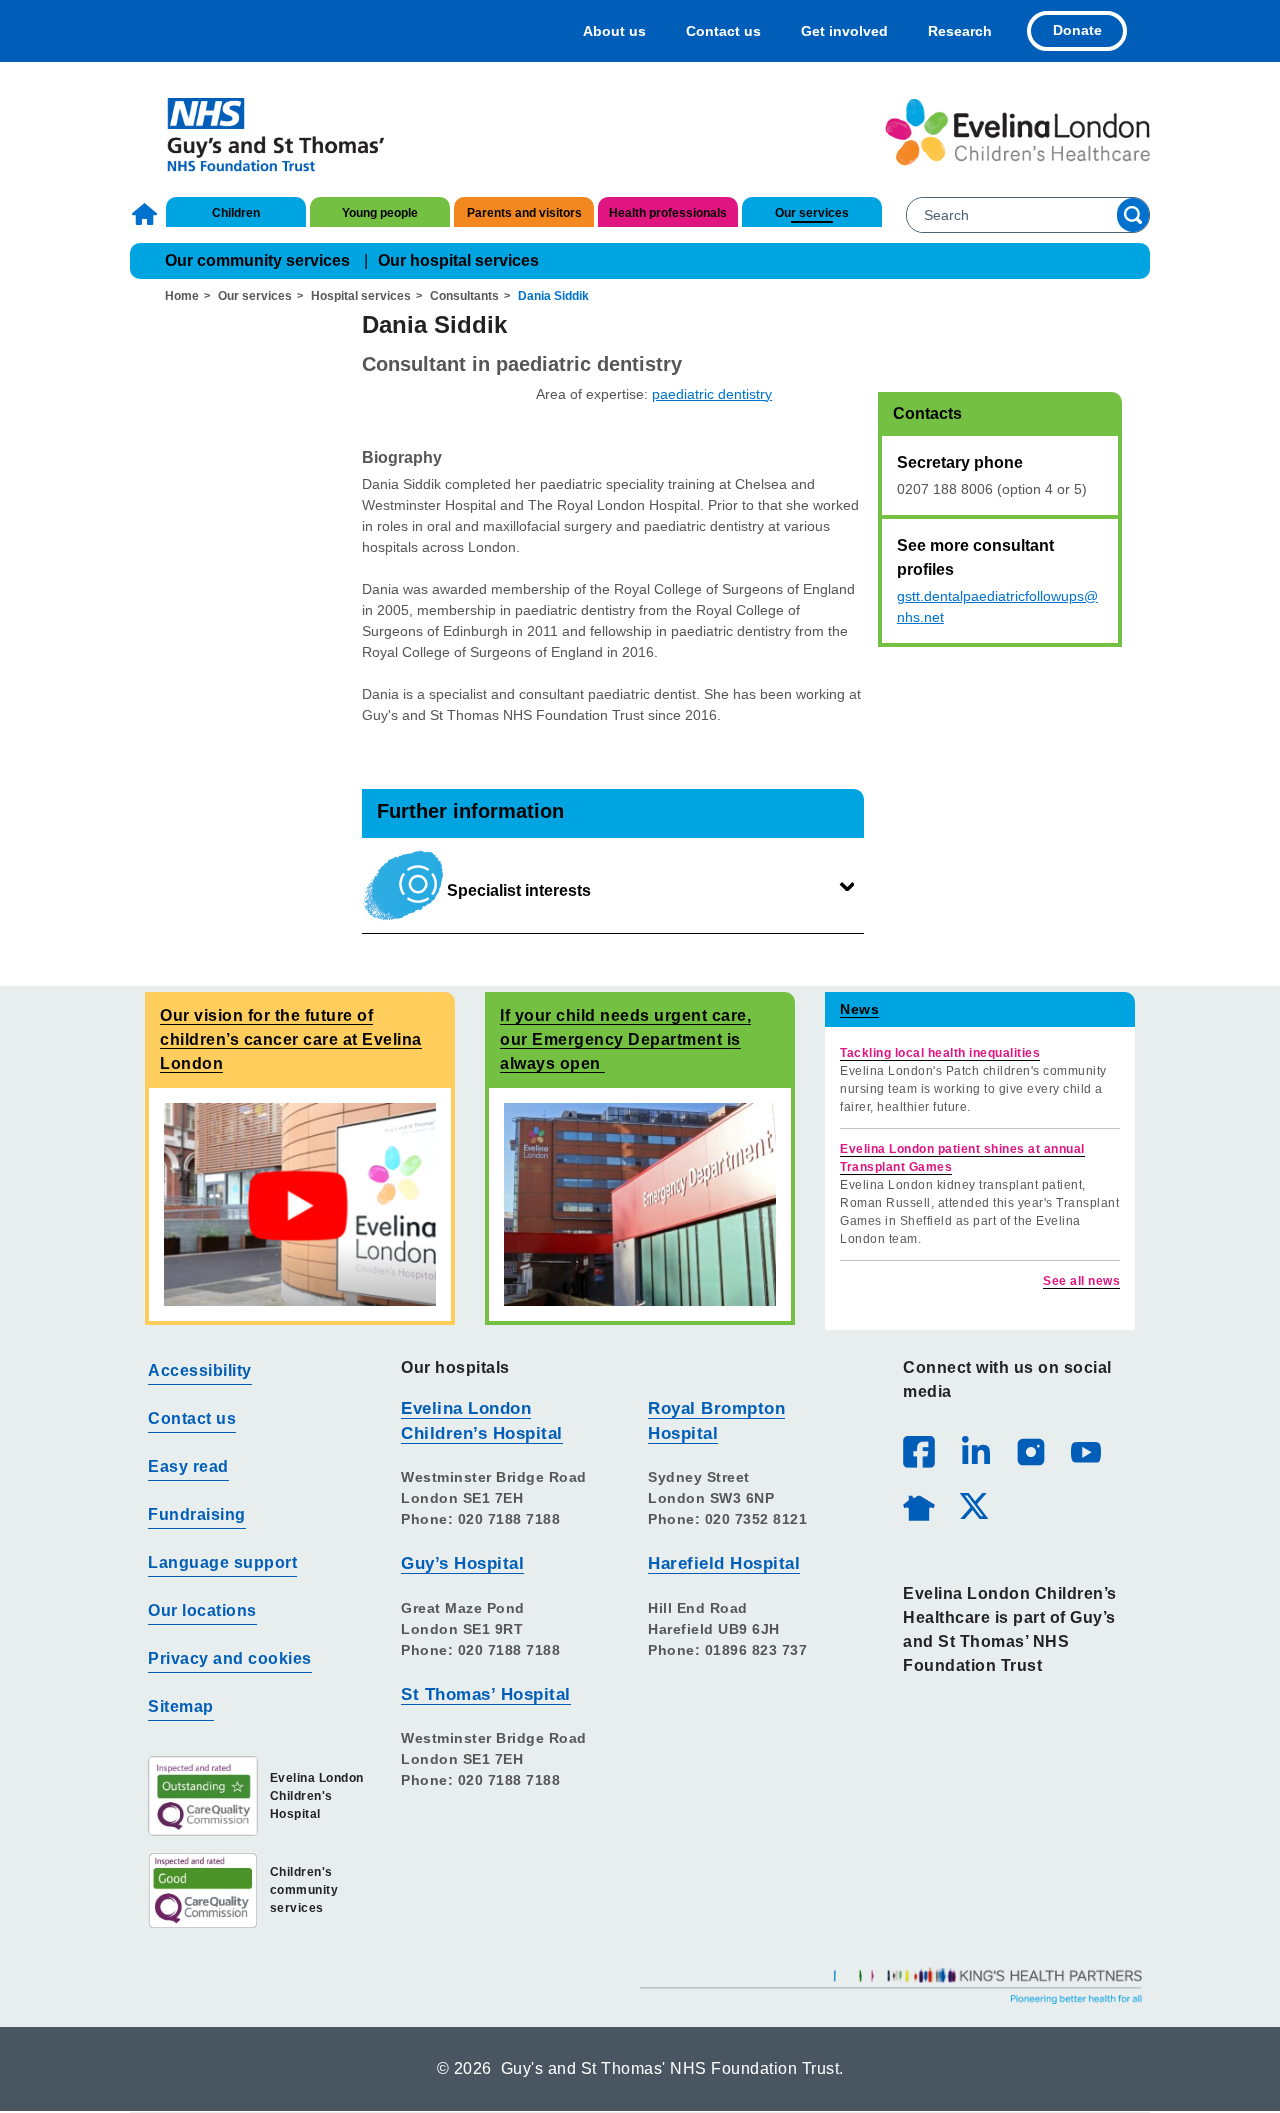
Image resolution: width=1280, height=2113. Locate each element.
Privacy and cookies (230, 1658)
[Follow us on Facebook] (919, 1452)
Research (960, 31)
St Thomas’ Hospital (486, 1694)
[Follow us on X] (973, 1505)
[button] (613, 885)
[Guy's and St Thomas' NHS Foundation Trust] (262, 132)
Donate (1077, 30)
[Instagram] (1030, 1451)
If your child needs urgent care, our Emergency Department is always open (625, 1039)
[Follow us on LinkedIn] (975, 1451)
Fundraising (197, 1514)
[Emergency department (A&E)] (640, 1203)
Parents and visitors (524, 213)
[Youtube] (1085, 1451)
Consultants (464, 296)
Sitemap (181, 1706)
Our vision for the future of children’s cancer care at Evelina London (291, 1039)
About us (614, 31)
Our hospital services (458, 260)
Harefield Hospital (724, 1563)
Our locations (202, 1610)
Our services (812, 213)
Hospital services (361, 296)
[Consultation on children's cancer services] (300, 1203)
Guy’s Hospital (462, 1563)
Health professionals (668, 213)
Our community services (257, 260)
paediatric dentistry (712, 394)
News (859, 1009)
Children (236, 213)
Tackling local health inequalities (940, 1053)
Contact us (723, 31)
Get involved (844, 31)
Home (147, 214)
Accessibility (200, 1370)
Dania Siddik (553, 296)
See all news (1081, 1281)
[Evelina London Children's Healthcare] (1017, 132)
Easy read (188, 1466)
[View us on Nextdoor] (918, 1505)
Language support (222, 1562)
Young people (380, 213)
